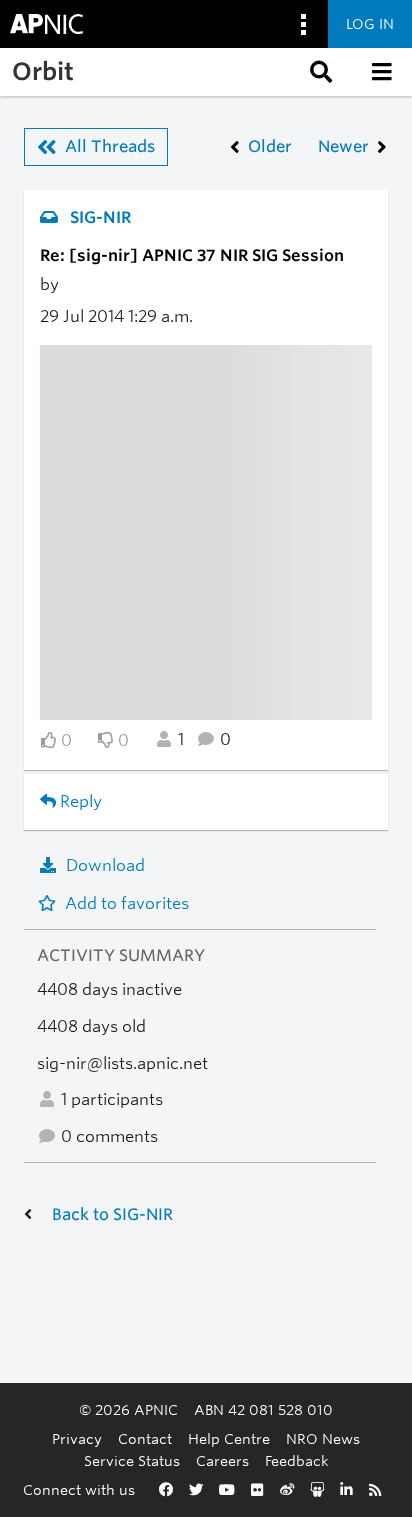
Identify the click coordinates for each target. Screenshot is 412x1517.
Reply (79, 801)
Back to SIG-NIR (112, 1214)
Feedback (297, 1460)
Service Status (132, 1460)
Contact (145, 1438)
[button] (319, 72)
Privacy (77, 1438)
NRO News (323, 1438)
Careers (222, 1460)
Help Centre (229, 1438)
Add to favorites (127, 903)
